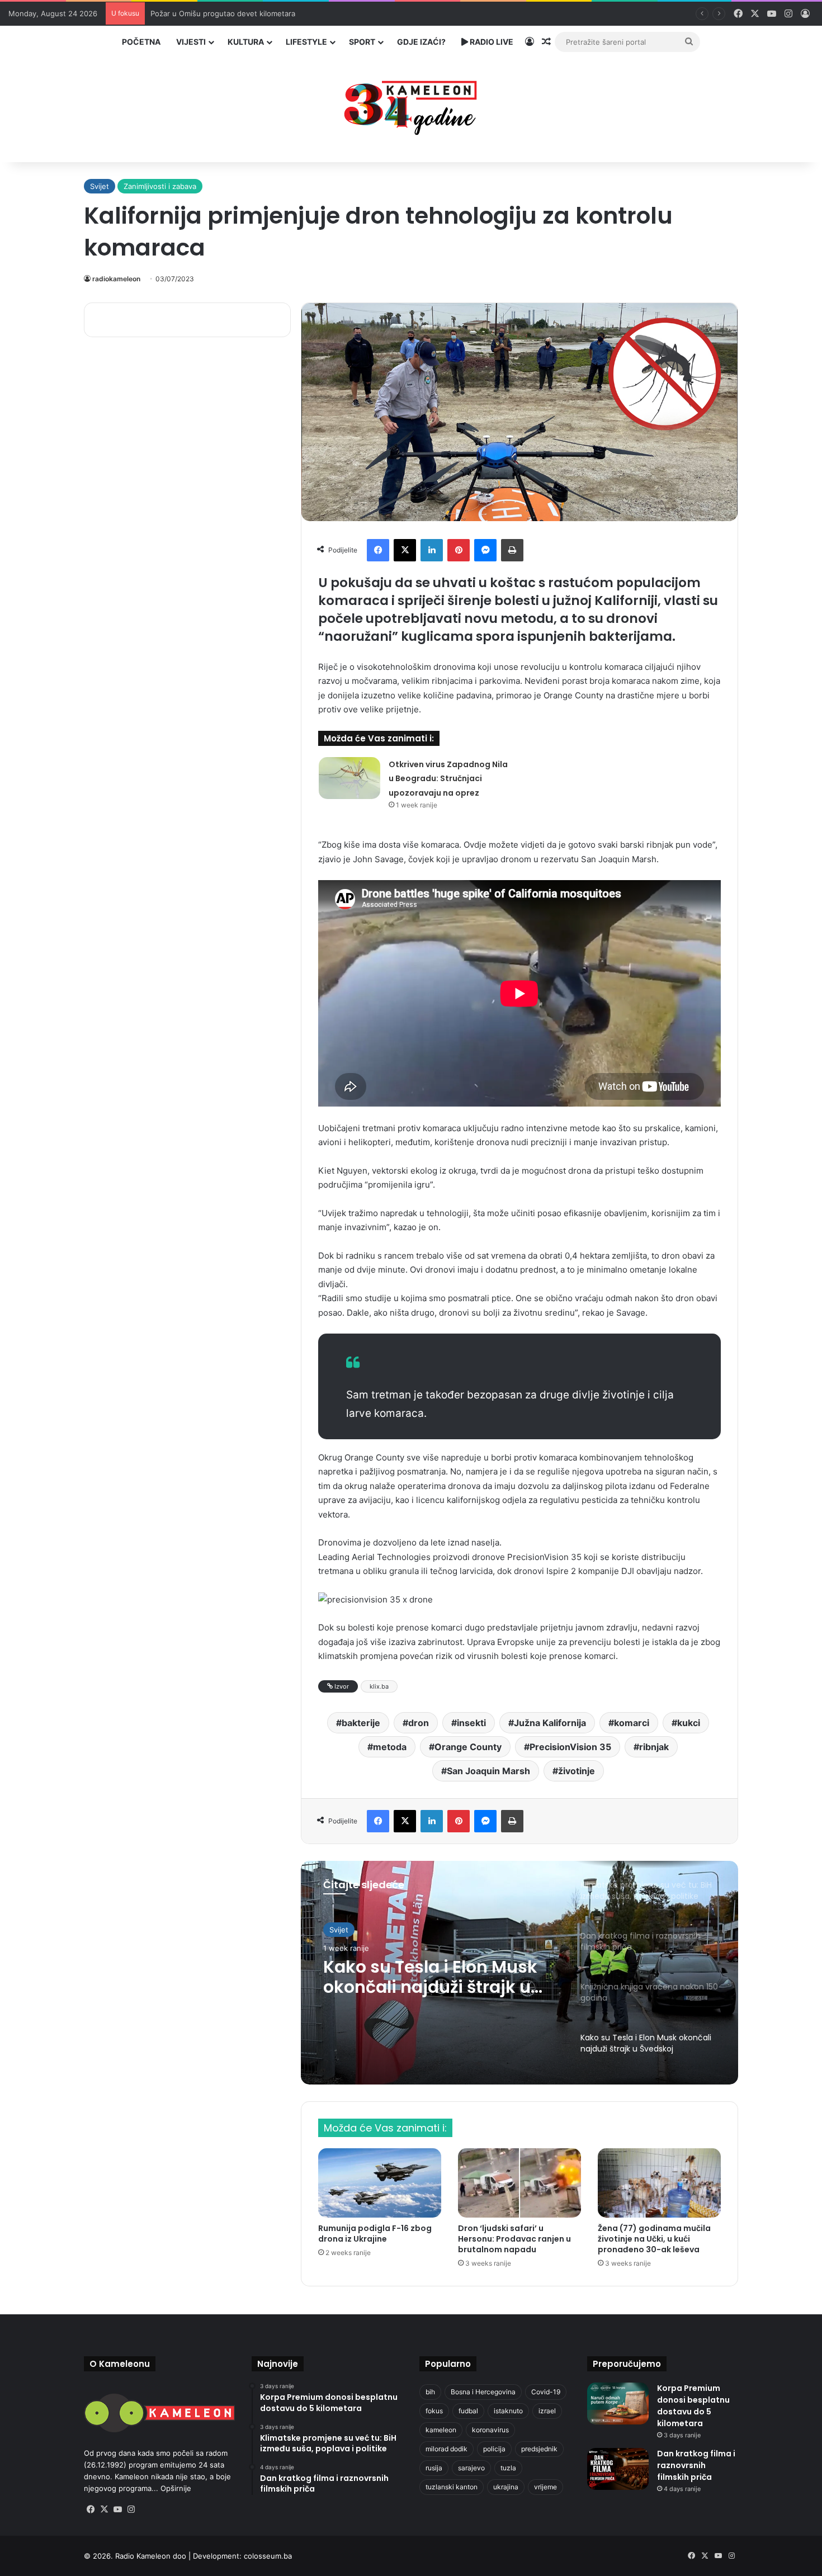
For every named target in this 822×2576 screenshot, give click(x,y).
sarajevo (471, 2468)
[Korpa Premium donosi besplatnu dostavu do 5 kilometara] (618, 2404)
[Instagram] (131, 2509)
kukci (689, 1723)
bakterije (361, 1723)
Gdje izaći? (421, 42)
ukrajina (506, 2487)
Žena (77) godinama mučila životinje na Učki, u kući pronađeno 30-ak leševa (654, 2239)
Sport (362, 42)
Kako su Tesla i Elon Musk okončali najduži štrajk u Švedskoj (430, 1977)
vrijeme (545, 2487)
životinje (577, 1771)
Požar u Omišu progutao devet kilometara (223, 13)
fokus (434, 2411)
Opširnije (176, 2488)
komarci (632, 1723)
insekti (471, 1723)
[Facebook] (378, 550)
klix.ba (379, 1686)
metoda (390, 1747)
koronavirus (490, 2430)
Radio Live (491, 42)
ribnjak (654, 1747)
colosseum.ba (268, 2556)
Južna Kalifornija (550, 1723)
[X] (405, 550)
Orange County (468, 1747)
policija (494, 2449)
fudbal (468, 2411)
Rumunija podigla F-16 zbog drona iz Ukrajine (375, 2234)
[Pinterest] (459, 550)
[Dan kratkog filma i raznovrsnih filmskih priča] (618, 2469)
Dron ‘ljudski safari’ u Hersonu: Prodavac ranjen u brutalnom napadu (514, 2239)
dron (419, 1723)
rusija (434, 2468)
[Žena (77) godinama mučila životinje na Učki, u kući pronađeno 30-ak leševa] (659, 2183)
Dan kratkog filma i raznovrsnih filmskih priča (696, 2465)
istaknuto (508, 2411)
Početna (141, 42)
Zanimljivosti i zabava (160, 186)
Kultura (246, 42)
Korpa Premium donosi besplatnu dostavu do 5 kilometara (693, 2406)
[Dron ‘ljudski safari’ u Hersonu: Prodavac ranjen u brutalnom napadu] (519, 2183)
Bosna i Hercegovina (483, 2392)
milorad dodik (447, 2449)
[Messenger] (485, 550)
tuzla (508, 2468)
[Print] (512, 550)
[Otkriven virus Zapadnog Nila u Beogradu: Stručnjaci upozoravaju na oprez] (349, 778)
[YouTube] (117, 2509)
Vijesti (191, 42)
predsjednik (539, 2449)
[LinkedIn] (432, 550)
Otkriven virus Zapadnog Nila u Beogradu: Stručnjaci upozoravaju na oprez (448, 779)
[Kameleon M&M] (411, 105)
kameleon (441, 2430)
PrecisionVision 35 (570, 1747)
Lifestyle (306, 42)
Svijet (100, 186)
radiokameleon (116, 279)
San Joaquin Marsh (488, 1771)
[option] (519, 1973)
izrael (547, 2411)
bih (430, 2392)
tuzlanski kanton (452, 2487)
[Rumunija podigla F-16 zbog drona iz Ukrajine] (380, 2183)
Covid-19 (546, 2392)
